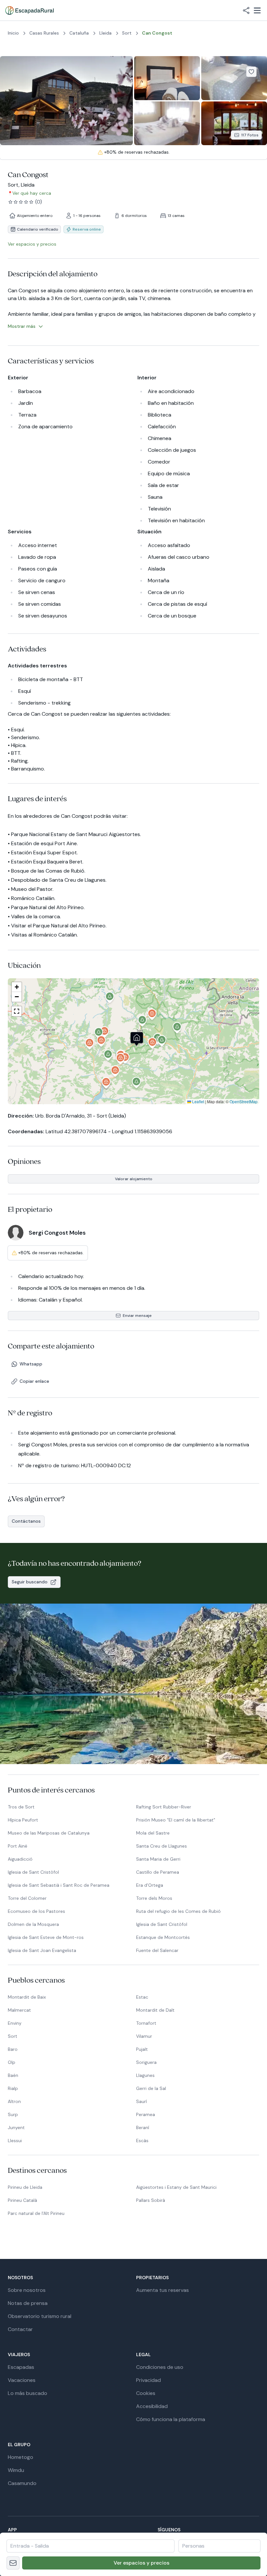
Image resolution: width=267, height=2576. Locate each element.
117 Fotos (250, 135)
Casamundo (22, 2483)
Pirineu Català (22, 2200)
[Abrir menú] (257, 10)
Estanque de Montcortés (163, 1937)
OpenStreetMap (244, 1101)
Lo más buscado (28, 2393)
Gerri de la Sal (151, 2088)
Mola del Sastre (153, 1833)
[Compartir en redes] (246, 10)
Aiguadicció (20, 1859)
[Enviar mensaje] (13, 2563)
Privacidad (148, 2380)
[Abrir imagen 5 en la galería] (234, 123)
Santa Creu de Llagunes (162, 1846)
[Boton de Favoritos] (251, 72)
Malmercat (19, 2010)
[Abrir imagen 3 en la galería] (234, 78)
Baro (13, 2049)
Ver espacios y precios (141, 2563)
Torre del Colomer (27, 1898)
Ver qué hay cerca (32, 193)
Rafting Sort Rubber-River (164, 1807)
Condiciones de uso (160, 2367)
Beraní (143, 2127)
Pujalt (142, 2049)
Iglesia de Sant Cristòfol (33, 1872)
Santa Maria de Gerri (158, 1859)
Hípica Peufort (23, 1820)
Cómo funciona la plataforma (171, 2419)
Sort (13, 2036)
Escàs (142, 2141)
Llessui (15, 2141)
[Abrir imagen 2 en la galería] (167, 78)
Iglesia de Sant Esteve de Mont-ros (46, 1937)
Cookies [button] (146, 2393)
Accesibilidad (152, 2406)
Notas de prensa (28, 2303)
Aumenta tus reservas (162, 2290)
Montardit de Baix (27, 1997)
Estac (142, 1997)
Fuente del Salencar (157, 1950)
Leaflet (198, 1101)
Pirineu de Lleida (25, 2187)
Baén (13, 2075)
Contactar (20, 2329)
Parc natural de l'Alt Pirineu (36, 2213)
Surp (13, 2114)
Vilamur (144, 2036)
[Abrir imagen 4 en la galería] (167, 123)
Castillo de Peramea (158, 1872)
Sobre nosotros (27, 2290)
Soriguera (146, 2062)
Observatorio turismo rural (40, 2316)
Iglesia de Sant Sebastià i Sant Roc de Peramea (59, 1885)
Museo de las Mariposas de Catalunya (49, 1833)
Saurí (141, 2101)
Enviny (15, 2023)
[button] (153, 1044)
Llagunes (145, 2075)
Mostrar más (22, 326)
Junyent (16, 2127)
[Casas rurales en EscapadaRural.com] (29, 10)
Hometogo (21, 2457)
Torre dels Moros (154, 1898)
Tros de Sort (21, 1807)
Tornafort (146, 2023)
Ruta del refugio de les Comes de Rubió (178, 1911)
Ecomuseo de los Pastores (36, 1911)
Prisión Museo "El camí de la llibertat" (176, 1820)
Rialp (13, 2088)
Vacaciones (22, 2380)
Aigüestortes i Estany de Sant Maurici (176, 2187)
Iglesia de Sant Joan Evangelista (42, 1950)
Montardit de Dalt (155, 2010)
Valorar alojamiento (134, 1179)
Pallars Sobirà (151, 2200)
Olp (12, 2062)
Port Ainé (18, 1846)
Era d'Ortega (150, 1885)
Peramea (146, 2114)
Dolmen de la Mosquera (33, 1924)
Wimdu (16, 2470)
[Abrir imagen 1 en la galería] (66, 101)
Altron (14, 2101)
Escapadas (21, 2367)
